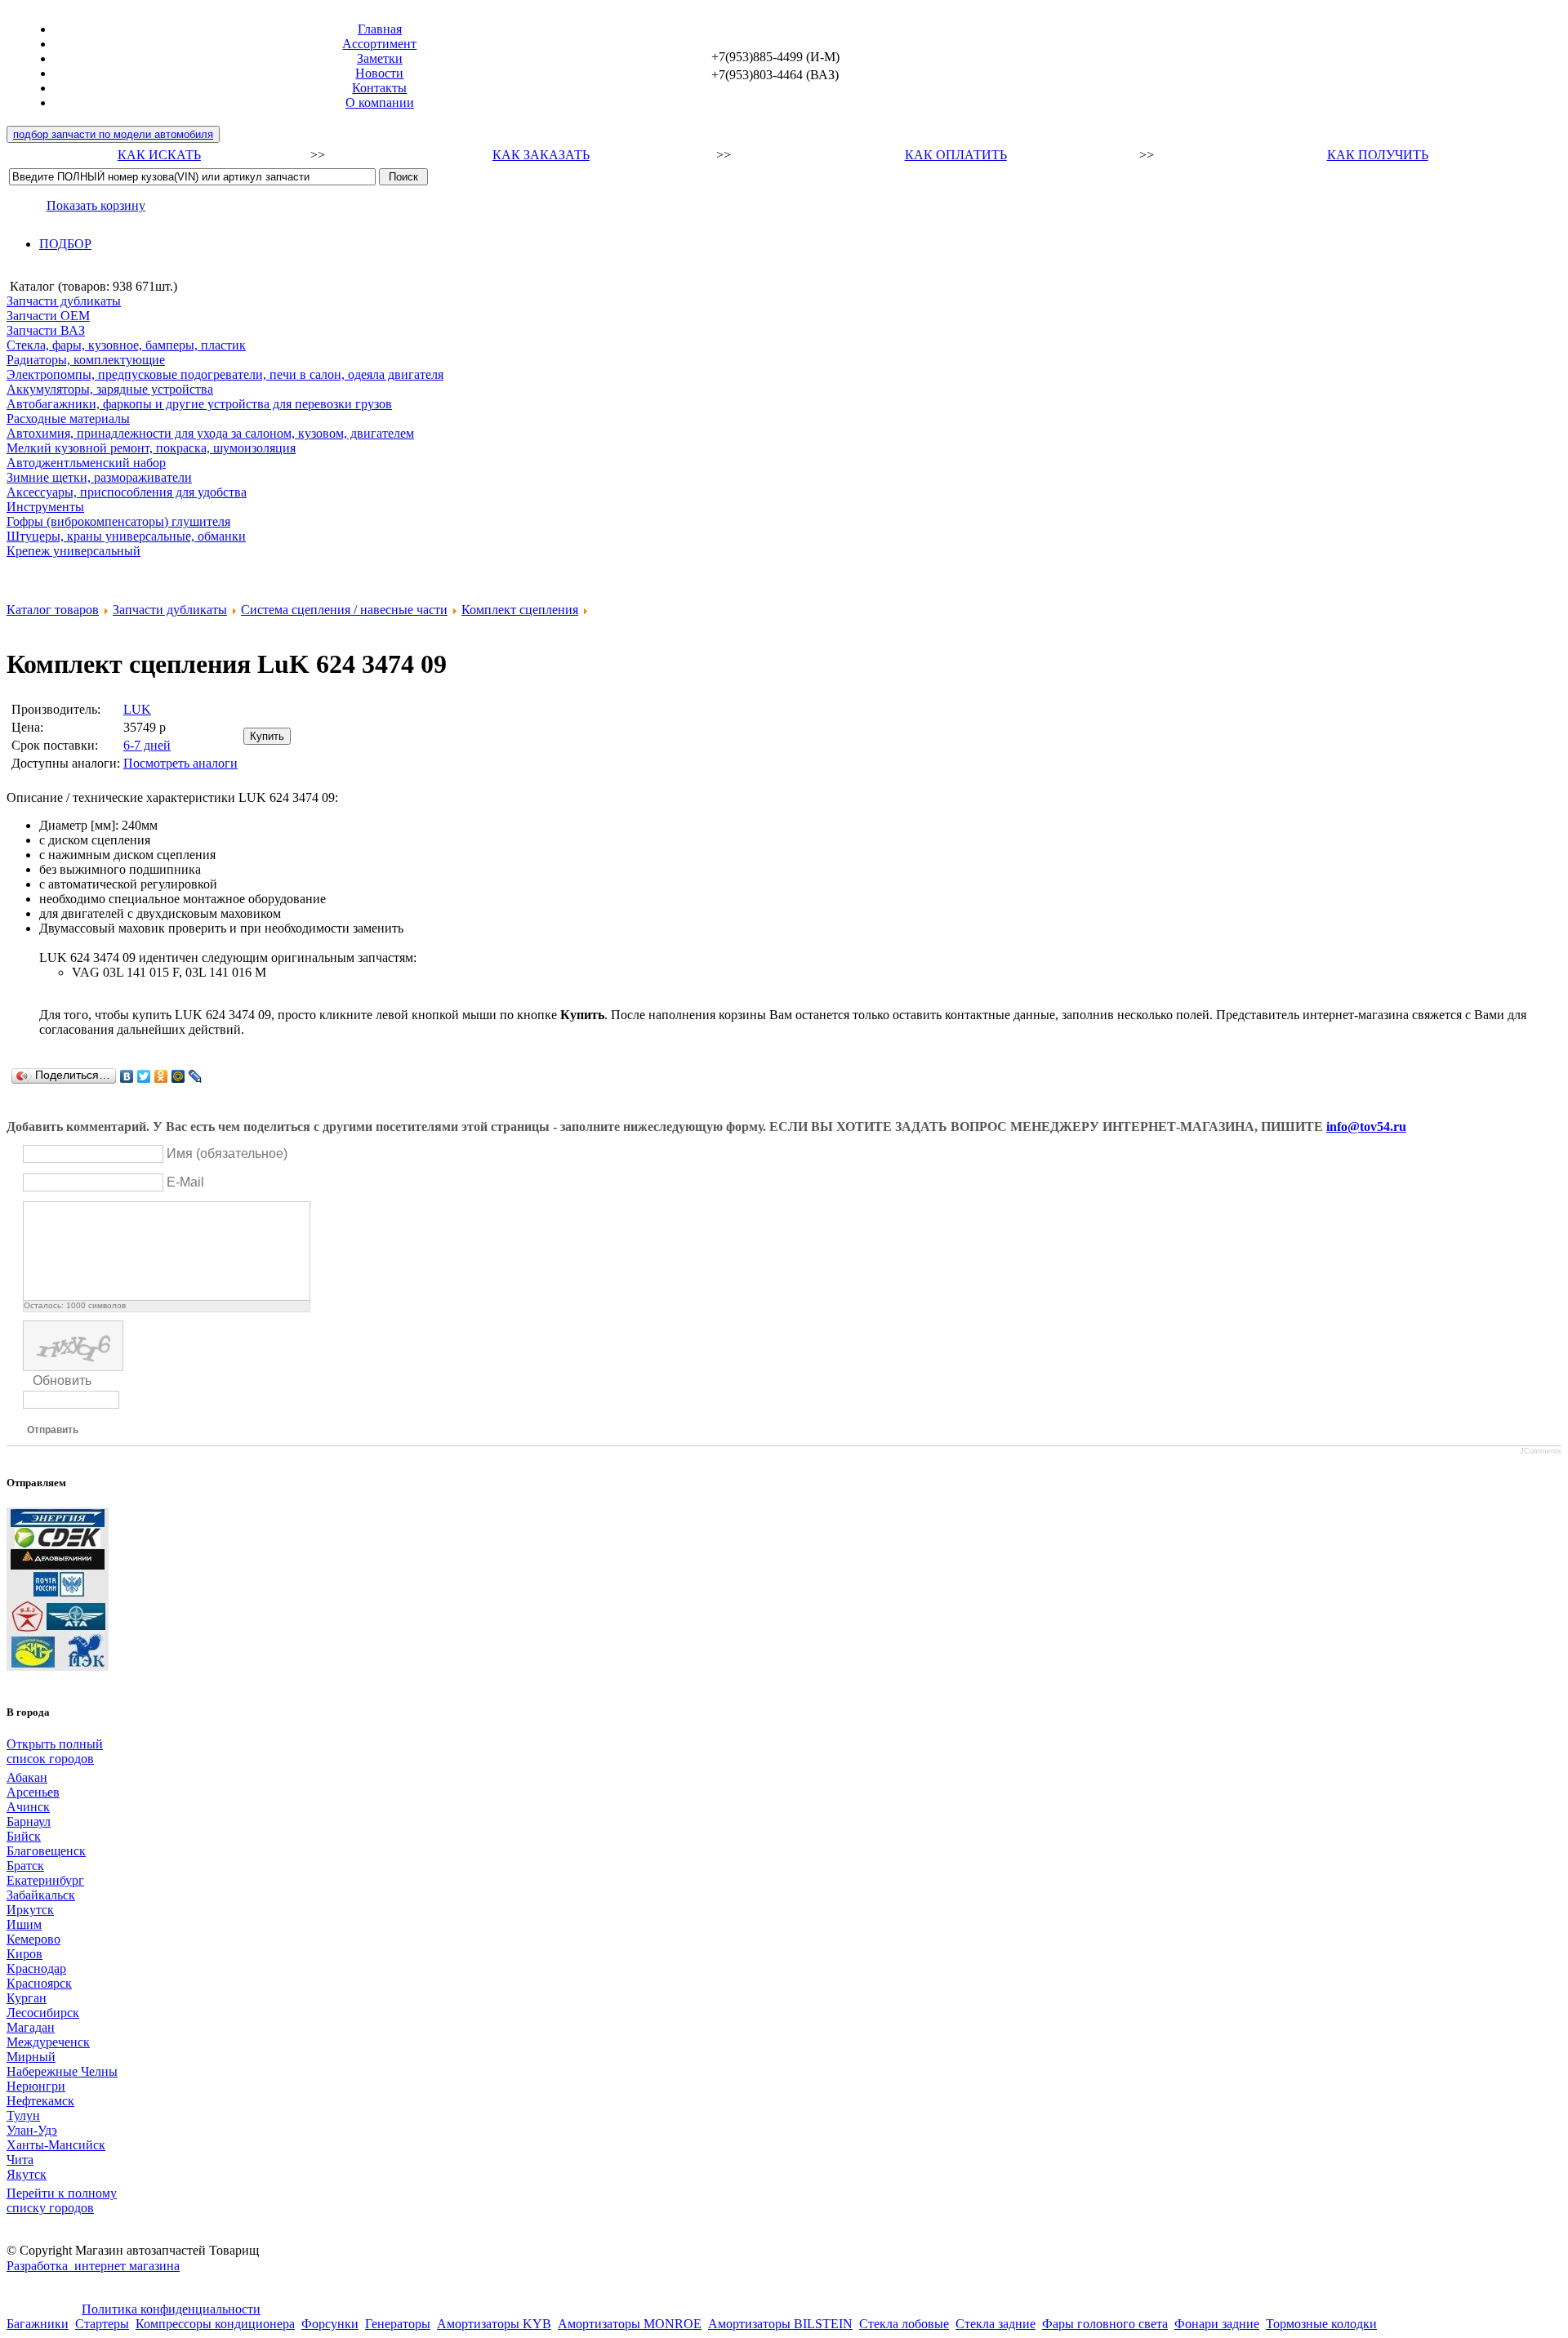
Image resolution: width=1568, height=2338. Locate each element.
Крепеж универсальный (73, 551)
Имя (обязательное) (227, 1153)
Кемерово (33, 1939)
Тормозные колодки (1321, 2324)
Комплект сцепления (520, 610)
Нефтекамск (40, 2101)
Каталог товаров (53, 610)
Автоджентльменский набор (86, 463)
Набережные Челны (62, 2071)
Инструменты (45, 507)
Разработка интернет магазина (93, 2266)
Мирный (31, 2057)
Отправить (53, 1430)
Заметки (380, 58)
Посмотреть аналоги (180, 763)
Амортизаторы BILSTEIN (780, 2324)
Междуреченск (48, 2042)
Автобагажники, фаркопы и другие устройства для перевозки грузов (199, 404)
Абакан (27, 1777)
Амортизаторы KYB (494, 2324)
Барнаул (29, 1821)
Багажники (38, 2324)
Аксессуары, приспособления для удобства (127, 492)
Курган (27, 1998)
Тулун (23, 2115)
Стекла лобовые (904, 2324)
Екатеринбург (45, 1880)
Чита (20, 2160)
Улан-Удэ (32, 2130)
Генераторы (398, 2324)
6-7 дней (147, 745)
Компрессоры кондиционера (215, 2324)
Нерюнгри (36, 2086)
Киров (24, 1954)
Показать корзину (96, 205)
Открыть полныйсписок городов (55, 1751)
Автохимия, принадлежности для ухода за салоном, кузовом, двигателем (210, 433)
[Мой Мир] (178, 1076)
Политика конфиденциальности (171, 2309)
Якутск (27, 2174)
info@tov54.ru (1366, 1127)
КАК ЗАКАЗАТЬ (541, 155)
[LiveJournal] (196, 1076)
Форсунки (330, 2324)
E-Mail (185, 1182)
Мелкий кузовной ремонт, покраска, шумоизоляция (151, 448)
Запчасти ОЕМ (48, 316)
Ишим (24, 1924)
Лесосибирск (43, 2013)
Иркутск (30, 1910)
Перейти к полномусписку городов (62, 2200)
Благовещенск (46, 1851)
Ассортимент (379, 44)
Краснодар (36, 1968)
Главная (380, 29)
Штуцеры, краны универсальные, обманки (126, 536)
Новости (379, 73)
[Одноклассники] (161, 1076)
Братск (25, 1866)
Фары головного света (1105, 2324)
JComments (1541, 1451)
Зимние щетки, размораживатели (99, 477)
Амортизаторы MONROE (630, 2324)
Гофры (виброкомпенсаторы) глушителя (118, 521)
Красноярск (39, 1983)
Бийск (24, 1836)
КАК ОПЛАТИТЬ (956, 155)
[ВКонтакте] (127, 1076)
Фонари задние (1217, 2324)
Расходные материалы (68, 419)
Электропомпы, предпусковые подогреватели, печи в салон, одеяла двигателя (225, 374)
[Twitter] (144, 1076)
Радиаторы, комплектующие (86, 360)
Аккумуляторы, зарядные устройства (110, 389)
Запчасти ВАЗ (46, 330)
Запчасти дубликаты (64, 301)
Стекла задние (996, 2324)
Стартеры (102, 2324)
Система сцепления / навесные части (344, 610)
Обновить (62, 1381)
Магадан (31, 2027)
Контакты (379, 88)
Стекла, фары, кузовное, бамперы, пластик (126, 345)
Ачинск (28, 1807)
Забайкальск (41, 1895)
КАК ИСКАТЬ (159, 155)
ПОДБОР (65, 244)
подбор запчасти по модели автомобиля (113, 134)
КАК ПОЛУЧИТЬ (1378, 155)
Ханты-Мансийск (56, 2145)
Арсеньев (33, 1792)
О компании (380, 102)
